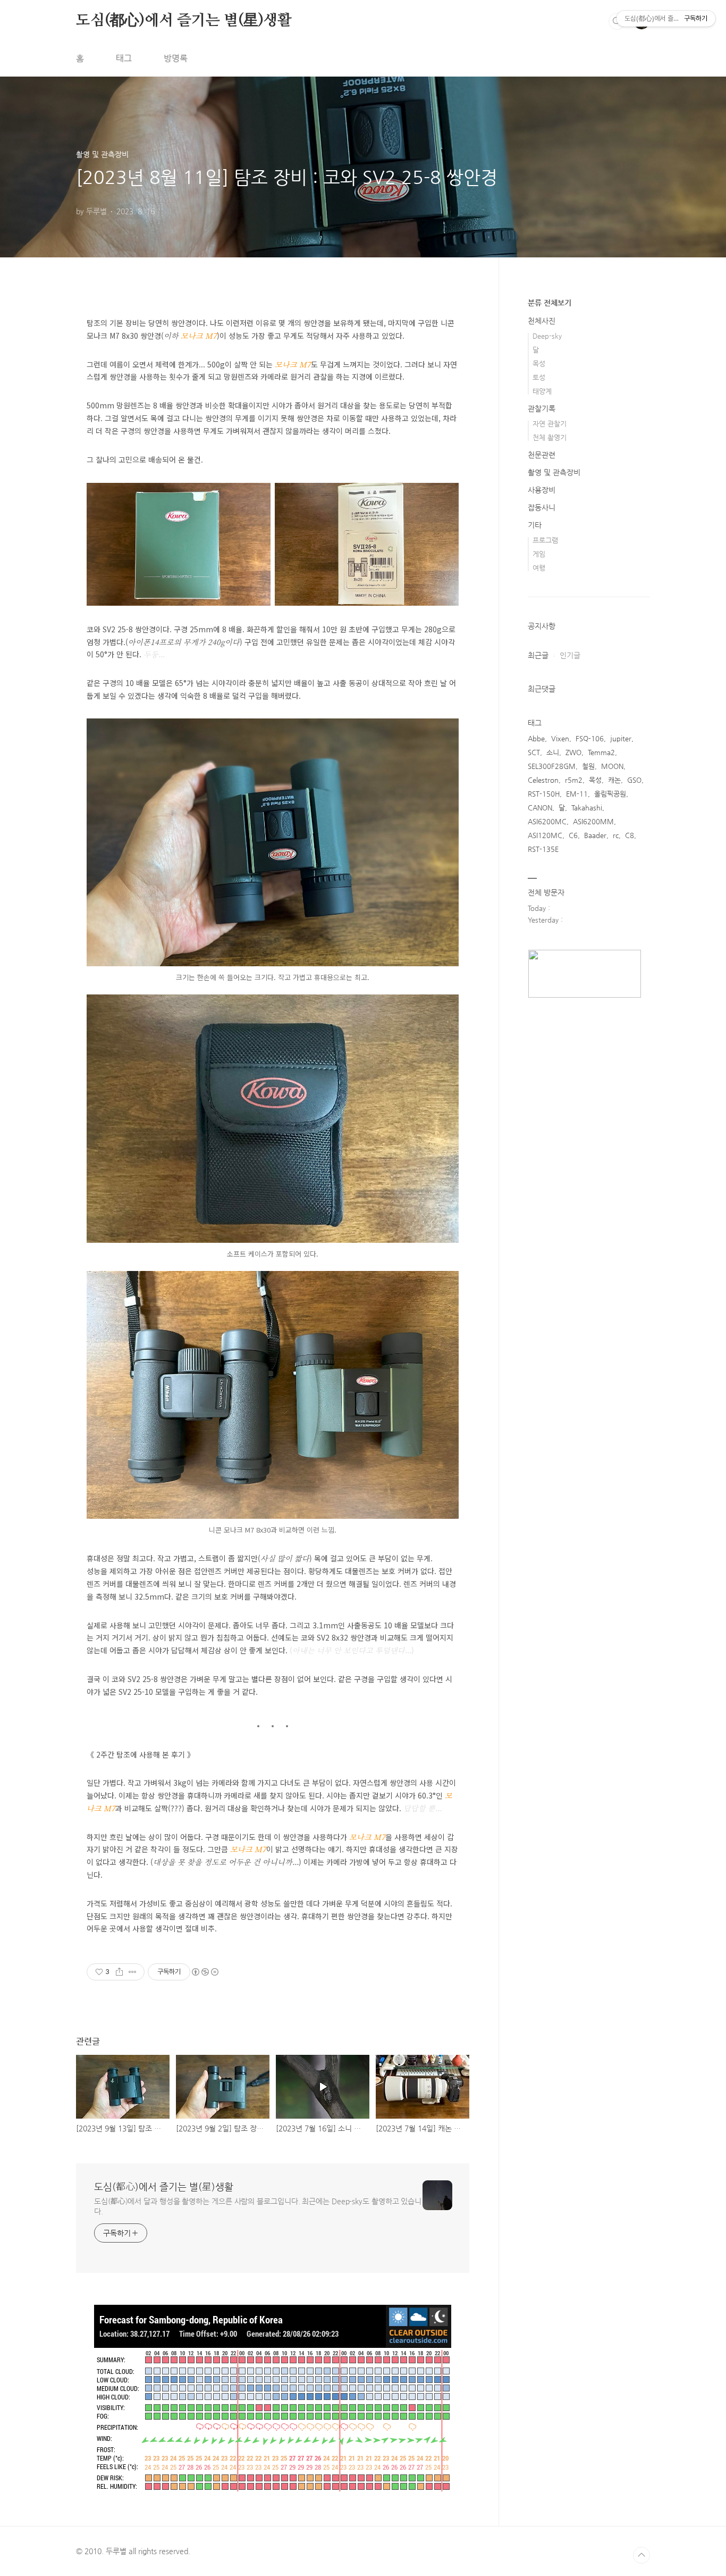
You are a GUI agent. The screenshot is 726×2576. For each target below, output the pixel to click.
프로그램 (545, 540)
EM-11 (577, 794)
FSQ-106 (590, 738)
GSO (634, 780)
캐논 (614, 780)
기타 (535, 525)
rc (616, 835)
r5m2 (574, 780)
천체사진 (542, 321)
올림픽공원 (610, 794)
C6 (573, 835)
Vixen (560, 738)
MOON (612, 766)
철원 (588, 766)
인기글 (570, 655)
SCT (534, 752)
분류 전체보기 (550, 303)
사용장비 (542, 490)
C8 (630, 835)
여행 (539, 568)
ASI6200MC (547, 821)
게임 (539, 554)
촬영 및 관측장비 (554, 472)
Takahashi (587, 808)
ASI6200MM (593, 821)
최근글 (538, 655)
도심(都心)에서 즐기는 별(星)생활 (184, 21)
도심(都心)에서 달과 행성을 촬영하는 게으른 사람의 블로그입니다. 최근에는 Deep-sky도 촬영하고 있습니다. (258, 2206)
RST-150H (544, 794)
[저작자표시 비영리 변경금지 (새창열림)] (205, 1972)
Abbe (536, 738)
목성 (539, 363)
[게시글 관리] (133, 1972)
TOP (641, 2555)
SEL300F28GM (552, 766)
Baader (595, 835)
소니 (553, 752)
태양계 (542, 391)
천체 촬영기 (550, 437)
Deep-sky (547, 336)
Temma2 (601, 752)
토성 (539, 377)
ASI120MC (545, 835)
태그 (124, 58)
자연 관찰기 (550, 424)
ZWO (573, 752)
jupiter (621, 738)
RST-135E (543, 849)
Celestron (543, 780)
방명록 (176, 58)
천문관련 (542, 455)
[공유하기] (119, 1972)
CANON (540, 808)
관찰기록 (542, 408)
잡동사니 (542, 507)
